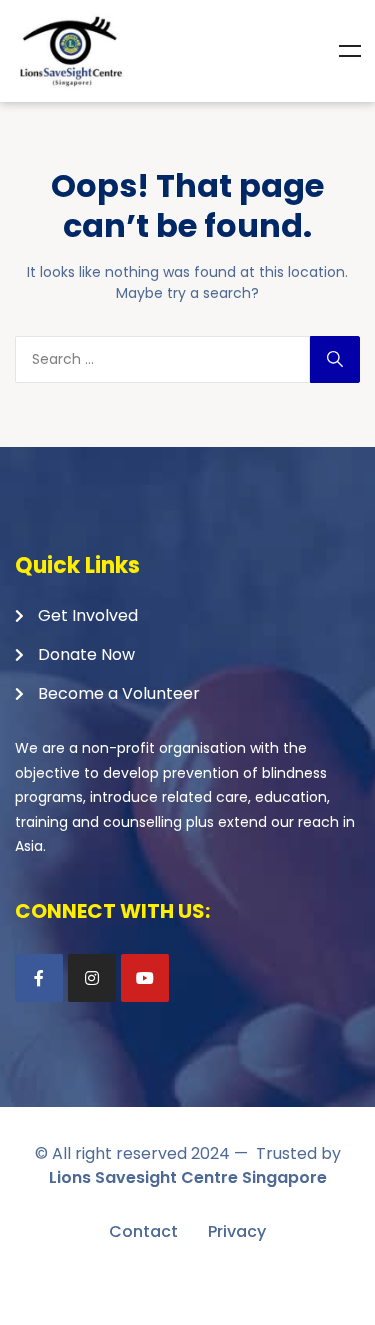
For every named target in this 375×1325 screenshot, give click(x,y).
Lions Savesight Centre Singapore (188, 1177)
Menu (350, 51)
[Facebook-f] (39, 978)
